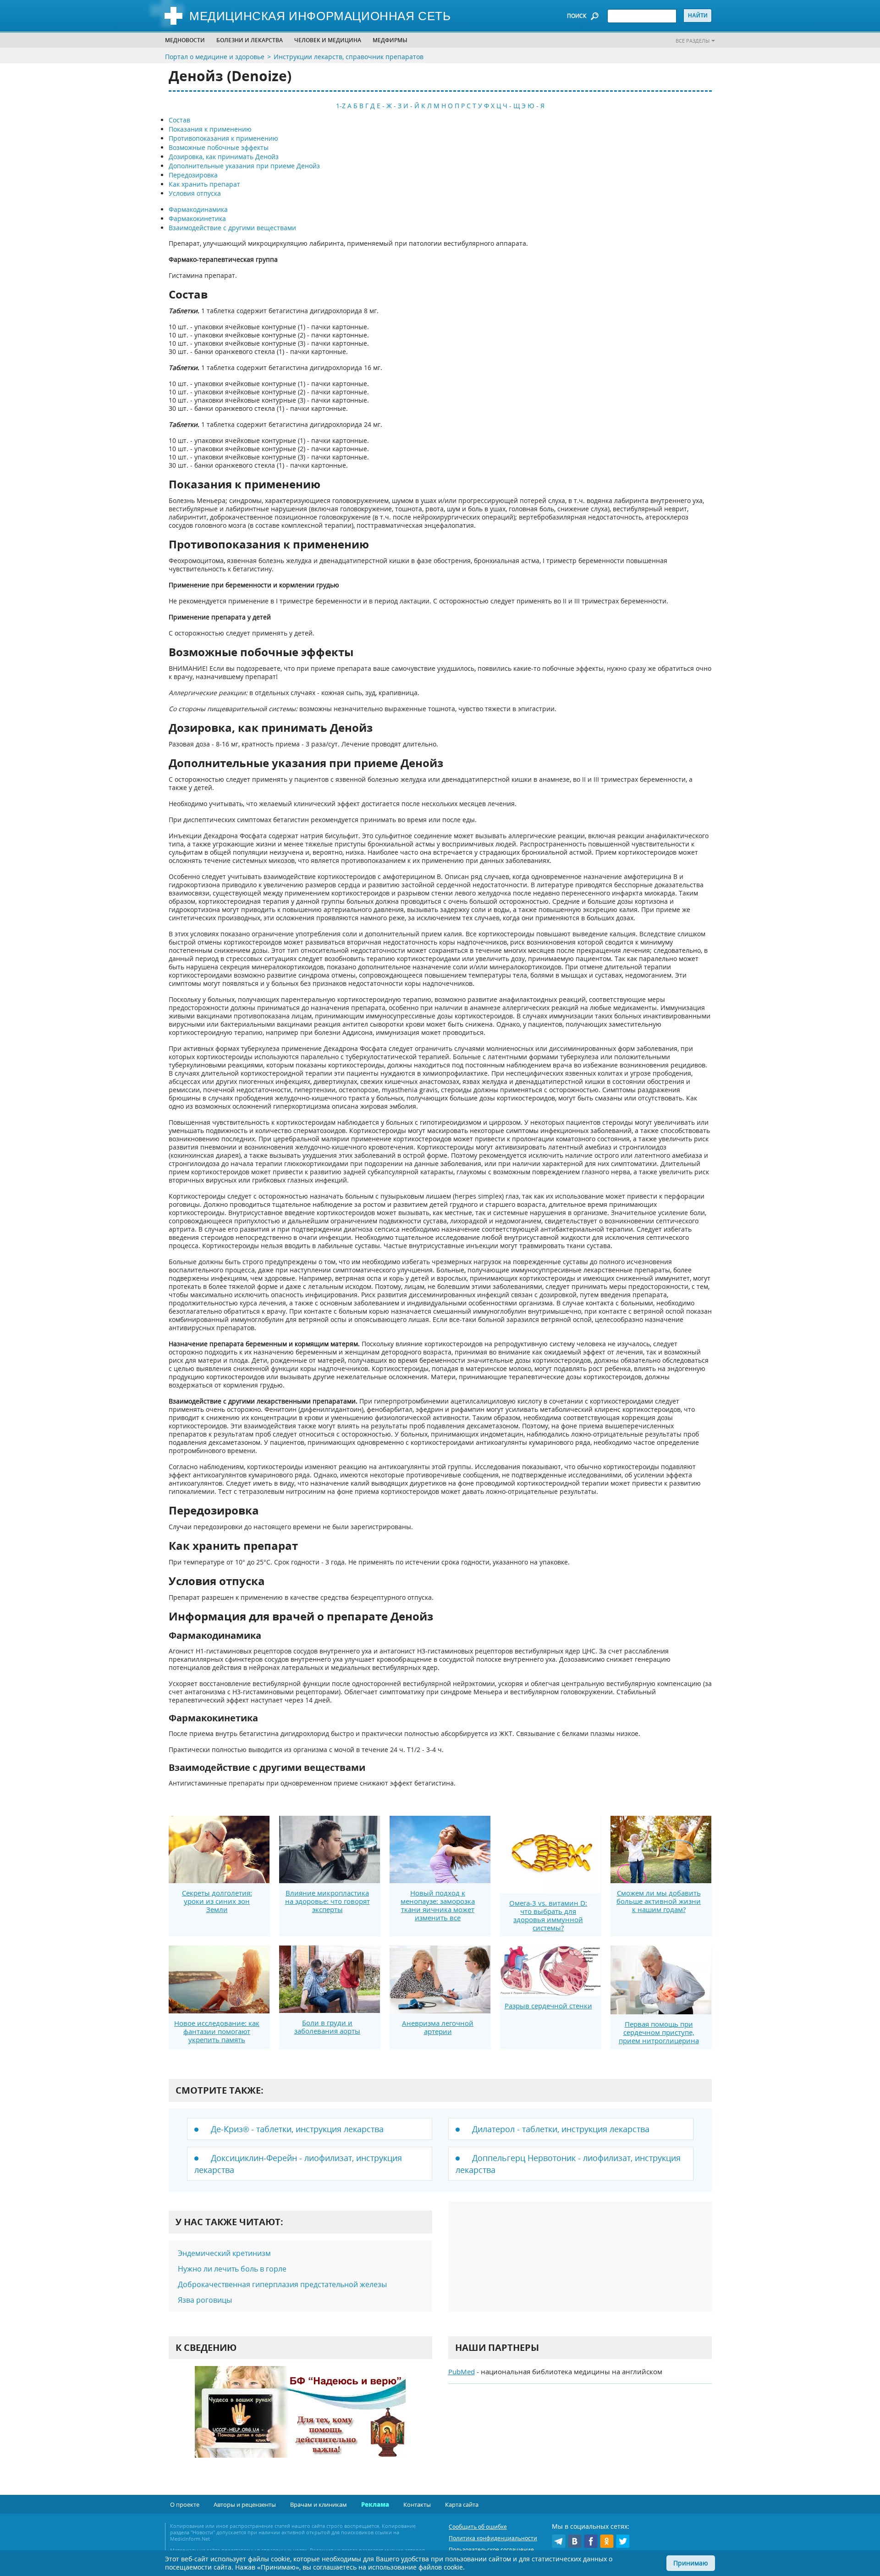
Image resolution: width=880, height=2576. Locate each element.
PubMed (462, 2371)
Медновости (185, 40)
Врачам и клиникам (319, 2504)
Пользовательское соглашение (491, 2550)
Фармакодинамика (198, 209)
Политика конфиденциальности (493, 2538)
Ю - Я (536, 106)
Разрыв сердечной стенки (548, 2006)
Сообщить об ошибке (478, 2527)
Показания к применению (210, 129)
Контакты (417, 2504)
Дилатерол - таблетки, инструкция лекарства (561, 2129)
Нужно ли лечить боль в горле (232, 2269)
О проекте (185, 2504)
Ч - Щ (511, 106)
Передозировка (193, 175)
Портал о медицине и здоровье (215, 57)
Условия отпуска (195, 193)
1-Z (341, 106)
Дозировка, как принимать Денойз (224, 157)
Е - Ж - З (389, 106)
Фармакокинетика (197, 218)
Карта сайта (462, 2504)
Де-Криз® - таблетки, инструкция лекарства (297, 2129)
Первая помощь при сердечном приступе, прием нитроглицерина (659, 2032)
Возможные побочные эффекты (219, 147)
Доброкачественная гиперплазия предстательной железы (282, 2284)
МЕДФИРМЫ (390, 40)
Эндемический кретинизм (224, 2253)
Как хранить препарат (204, 184)
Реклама (375, 2504)
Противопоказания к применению (223, 138)
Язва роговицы (205, 2300)
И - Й (411, 106)
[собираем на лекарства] (300, 2421)
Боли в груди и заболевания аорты (327, 2027)
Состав (179, 120)
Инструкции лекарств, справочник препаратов (349, 57)
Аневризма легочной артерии (438, 2027)
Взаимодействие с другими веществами (232, 228)
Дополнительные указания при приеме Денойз (244, 166)
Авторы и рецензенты (245, 2504)
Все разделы (693, 41)
